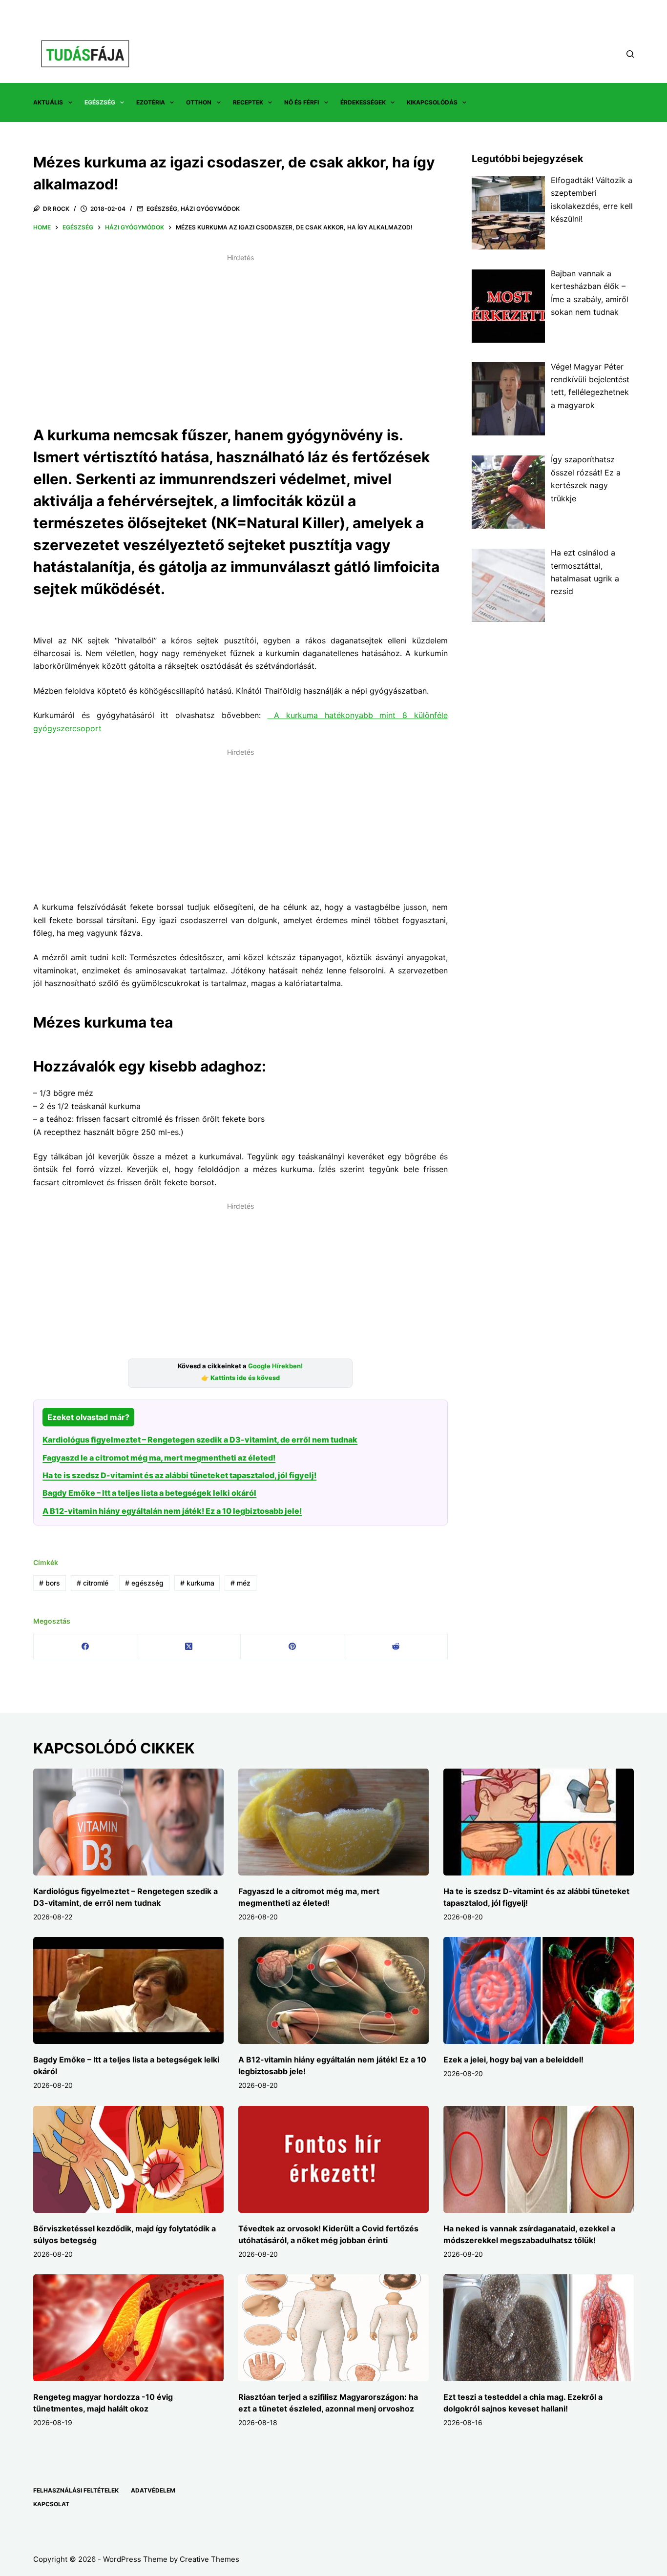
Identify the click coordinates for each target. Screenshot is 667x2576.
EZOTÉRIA (151, 102)
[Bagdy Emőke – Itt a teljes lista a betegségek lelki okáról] (128, 1990)
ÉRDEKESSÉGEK (363, 102)
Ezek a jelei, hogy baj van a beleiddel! (513, 2060)
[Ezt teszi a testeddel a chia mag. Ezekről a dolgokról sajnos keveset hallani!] (539, 2328)
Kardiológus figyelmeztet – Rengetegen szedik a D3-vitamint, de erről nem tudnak (200, 1440)
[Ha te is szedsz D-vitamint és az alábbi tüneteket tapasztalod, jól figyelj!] (539, 1822)
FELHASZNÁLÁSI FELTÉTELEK (76, 2490)
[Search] (630, 54)
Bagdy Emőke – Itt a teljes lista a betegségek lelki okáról (149, 1493)
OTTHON (199, 102)
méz (240, 1583)
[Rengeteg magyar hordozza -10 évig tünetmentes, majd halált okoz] (128, 2328)
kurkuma (197, 1583)
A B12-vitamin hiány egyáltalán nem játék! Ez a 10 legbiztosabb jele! (172, 1511)
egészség (144, 1583)
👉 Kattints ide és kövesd (240, 1378)
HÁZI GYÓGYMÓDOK (210, 209)
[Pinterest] (292, 1647)
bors (50, 1583)
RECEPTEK (248, 102)
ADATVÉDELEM (153, 2490)
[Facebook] (85, 1647)
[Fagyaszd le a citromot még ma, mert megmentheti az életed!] (333, 1822)
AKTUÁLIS (48, 102)
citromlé (93, 1583)
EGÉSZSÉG (100, 102)
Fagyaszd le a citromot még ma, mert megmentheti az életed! (159, 1458)
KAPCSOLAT (51, 2504)
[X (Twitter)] (189, 1647)
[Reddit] (396, 1647)
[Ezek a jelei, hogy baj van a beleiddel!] (539, 1990)
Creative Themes (209, 2559)
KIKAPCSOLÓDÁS (432, 102)
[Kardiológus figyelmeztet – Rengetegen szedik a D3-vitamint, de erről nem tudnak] (128, 1822)
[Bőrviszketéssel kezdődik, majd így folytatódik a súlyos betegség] (128, 2159)
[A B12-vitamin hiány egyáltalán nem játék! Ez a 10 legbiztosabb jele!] (333, 1990)
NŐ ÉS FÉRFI (302, 102)
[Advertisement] (240, 334)
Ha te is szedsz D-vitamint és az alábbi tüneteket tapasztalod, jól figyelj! (179, 1475)
